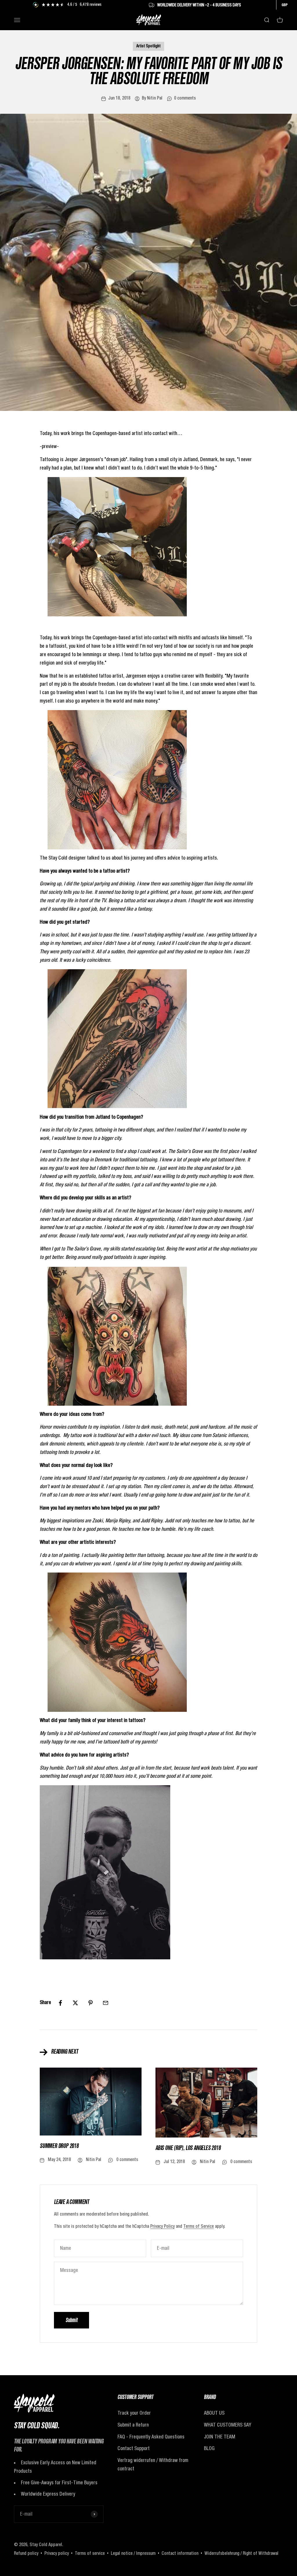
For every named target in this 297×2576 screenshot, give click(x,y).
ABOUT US (214, 2413)
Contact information (180, 2554)
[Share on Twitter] (75, 2003)
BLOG (209, 2449)
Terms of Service (199, 2227)
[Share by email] (106, 2003)
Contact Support (134, 2449)
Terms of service (90, 2554)
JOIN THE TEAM (220, 2437)
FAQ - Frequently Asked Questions (151, 2437)
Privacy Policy (162, 2227)
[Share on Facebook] (60, 2003)
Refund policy (26, 2554)
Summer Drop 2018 (59, 2147)
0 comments (185, 98)
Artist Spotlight (148, 46)
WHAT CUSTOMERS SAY (228, 2425)
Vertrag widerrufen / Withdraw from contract (153, 2465)
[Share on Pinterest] (90, 2003)
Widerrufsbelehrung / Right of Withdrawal (241, 2554)
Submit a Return (133, 2425)
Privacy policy (57, 2554)
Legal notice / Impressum (133, 2554)
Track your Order (134, 2413)
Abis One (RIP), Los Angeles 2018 (188, 2149)
